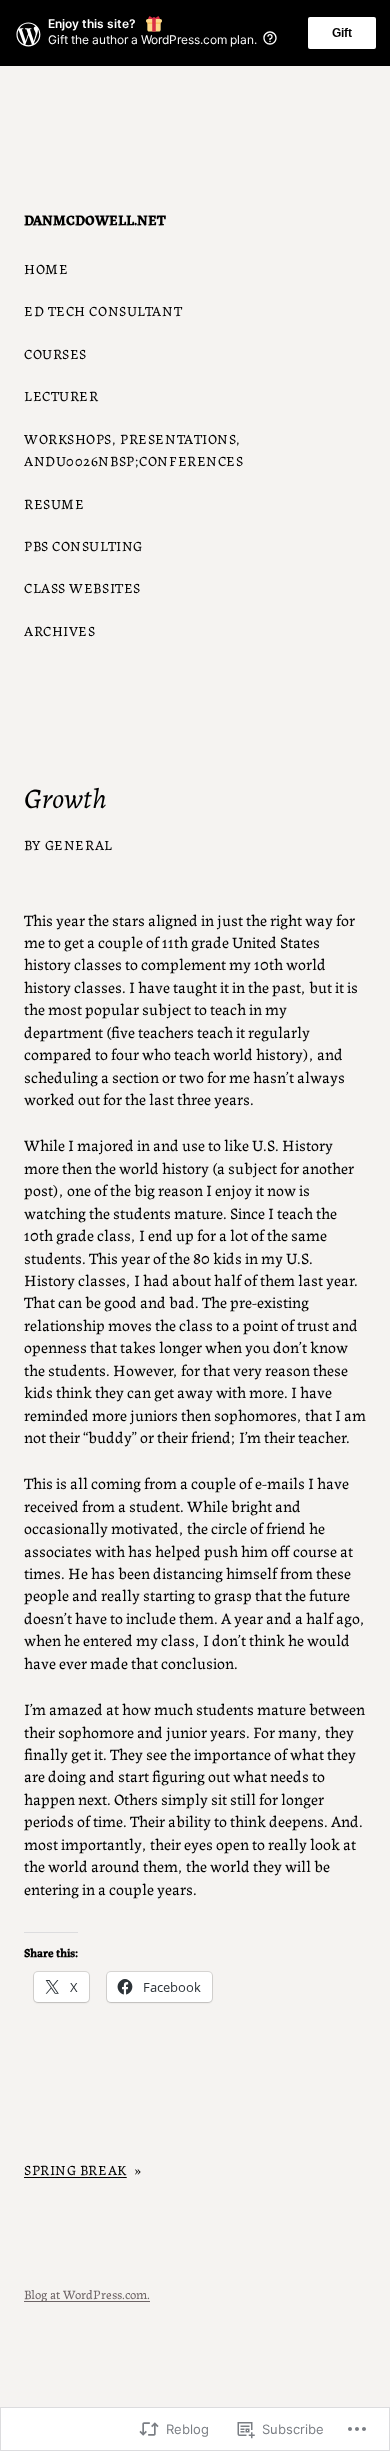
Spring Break (75, 2169)
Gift (342, 33)
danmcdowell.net (95, 219)
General (79, 844)
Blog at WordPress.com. (87, 2293)
